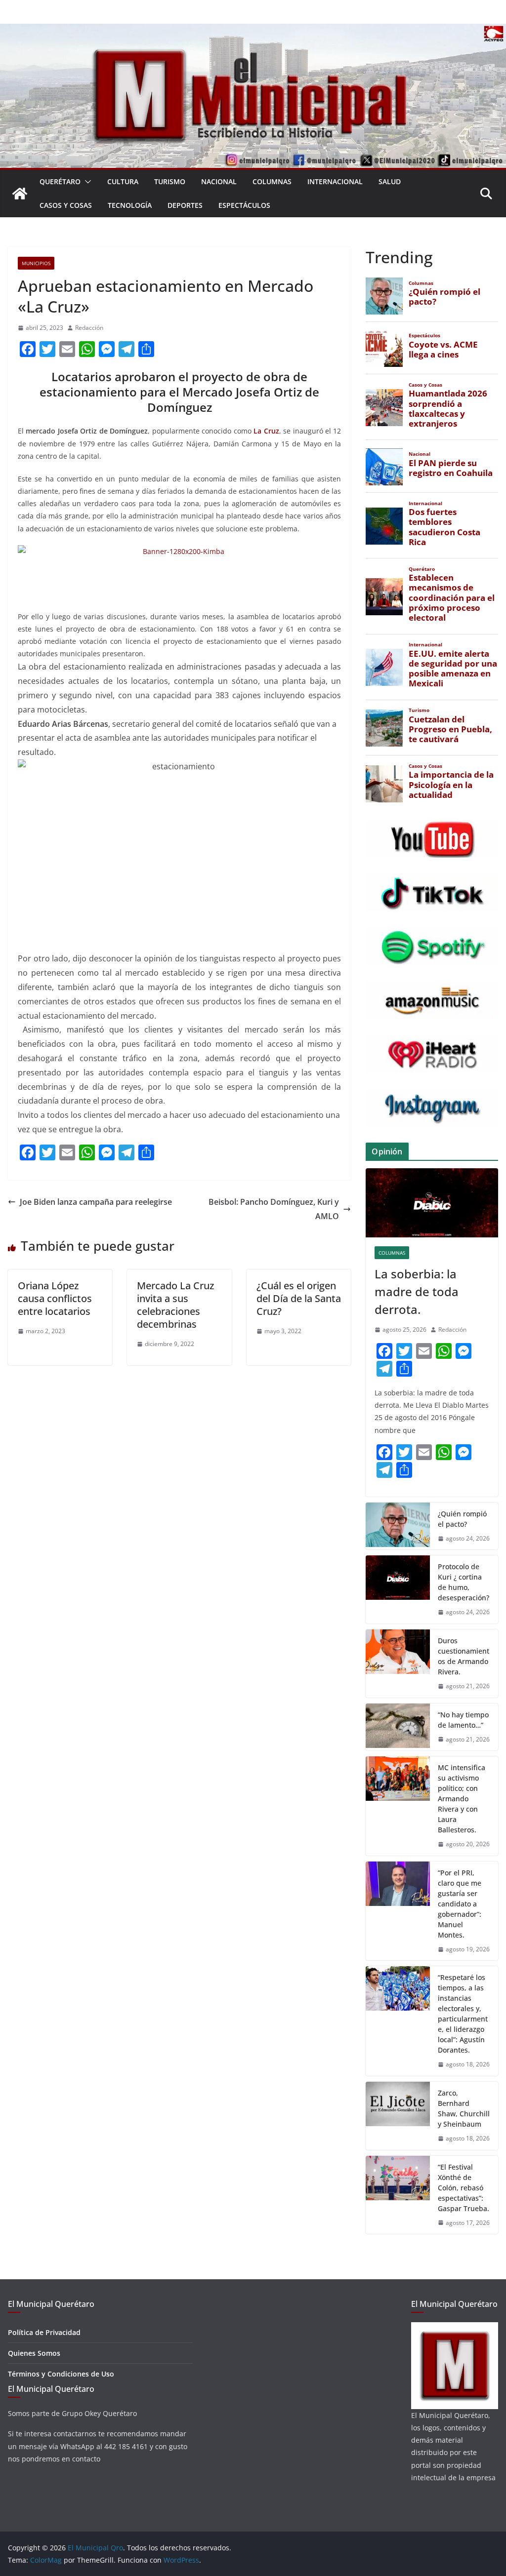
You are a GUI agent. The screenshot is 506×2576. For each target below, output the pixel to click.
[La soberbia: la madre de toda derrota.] (432, 1203)
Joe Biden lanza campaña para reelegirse (96, 1202)
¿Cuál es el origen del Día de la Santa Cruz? (299, 1298)
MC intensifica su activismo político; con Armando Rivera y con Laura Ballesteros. (462, 1799)
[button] (86, 182)
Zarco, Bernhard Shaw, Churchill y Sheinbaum (464, 2108)
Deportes (185, 205)
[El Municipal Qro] (253, 31)
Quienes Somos (34, 2353)
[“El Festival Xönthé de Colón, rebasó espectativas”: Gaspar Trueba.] (398, 2195)
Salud (390, 181)
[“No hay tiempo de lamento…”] (398, 1727)
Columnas (272, 181)
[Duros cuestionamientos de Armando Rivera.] (398, 1664)
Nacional (219, 181)
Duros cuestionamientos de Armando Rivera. (464, 1656)
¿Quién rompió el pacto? (462, 1519)
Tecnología (130, 205)
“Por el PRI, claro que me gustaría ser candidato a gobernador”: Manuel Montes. (460, 1904)
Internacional (335, 181)
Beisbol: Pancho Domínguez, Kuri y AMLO (274, 1209)
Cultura (123, 181)
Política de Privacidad (44, 2332)
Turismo (170, 181)
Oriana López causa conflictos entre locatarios (55, 1298)
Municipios (36, 263)
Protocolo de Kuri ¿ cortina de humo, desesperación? (464, 1582)
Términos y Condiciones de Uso (61, 2374)
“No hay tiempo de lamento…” (463, 1720)
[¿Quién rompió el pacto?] (398, 1526)
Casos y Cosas (66, 205)
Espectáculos (244, 205)
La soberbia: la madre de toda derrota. (417, 1291)
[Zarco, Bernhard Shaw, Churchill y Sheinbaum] (398, 2116)
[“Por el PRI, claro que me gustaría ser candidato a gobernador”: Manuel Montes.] (398, 1911)
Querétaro (60, 181)
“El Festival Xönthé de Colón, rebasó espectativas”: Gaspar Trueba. (464, 2188)
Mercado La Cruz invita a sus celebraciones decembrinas (175, 1305)
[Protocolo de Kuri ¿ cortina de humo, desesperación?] (398, 1589)
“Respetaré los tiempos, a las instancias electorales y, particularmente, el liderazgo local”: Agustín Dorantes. (463, 2014)
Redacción (89, 328)
